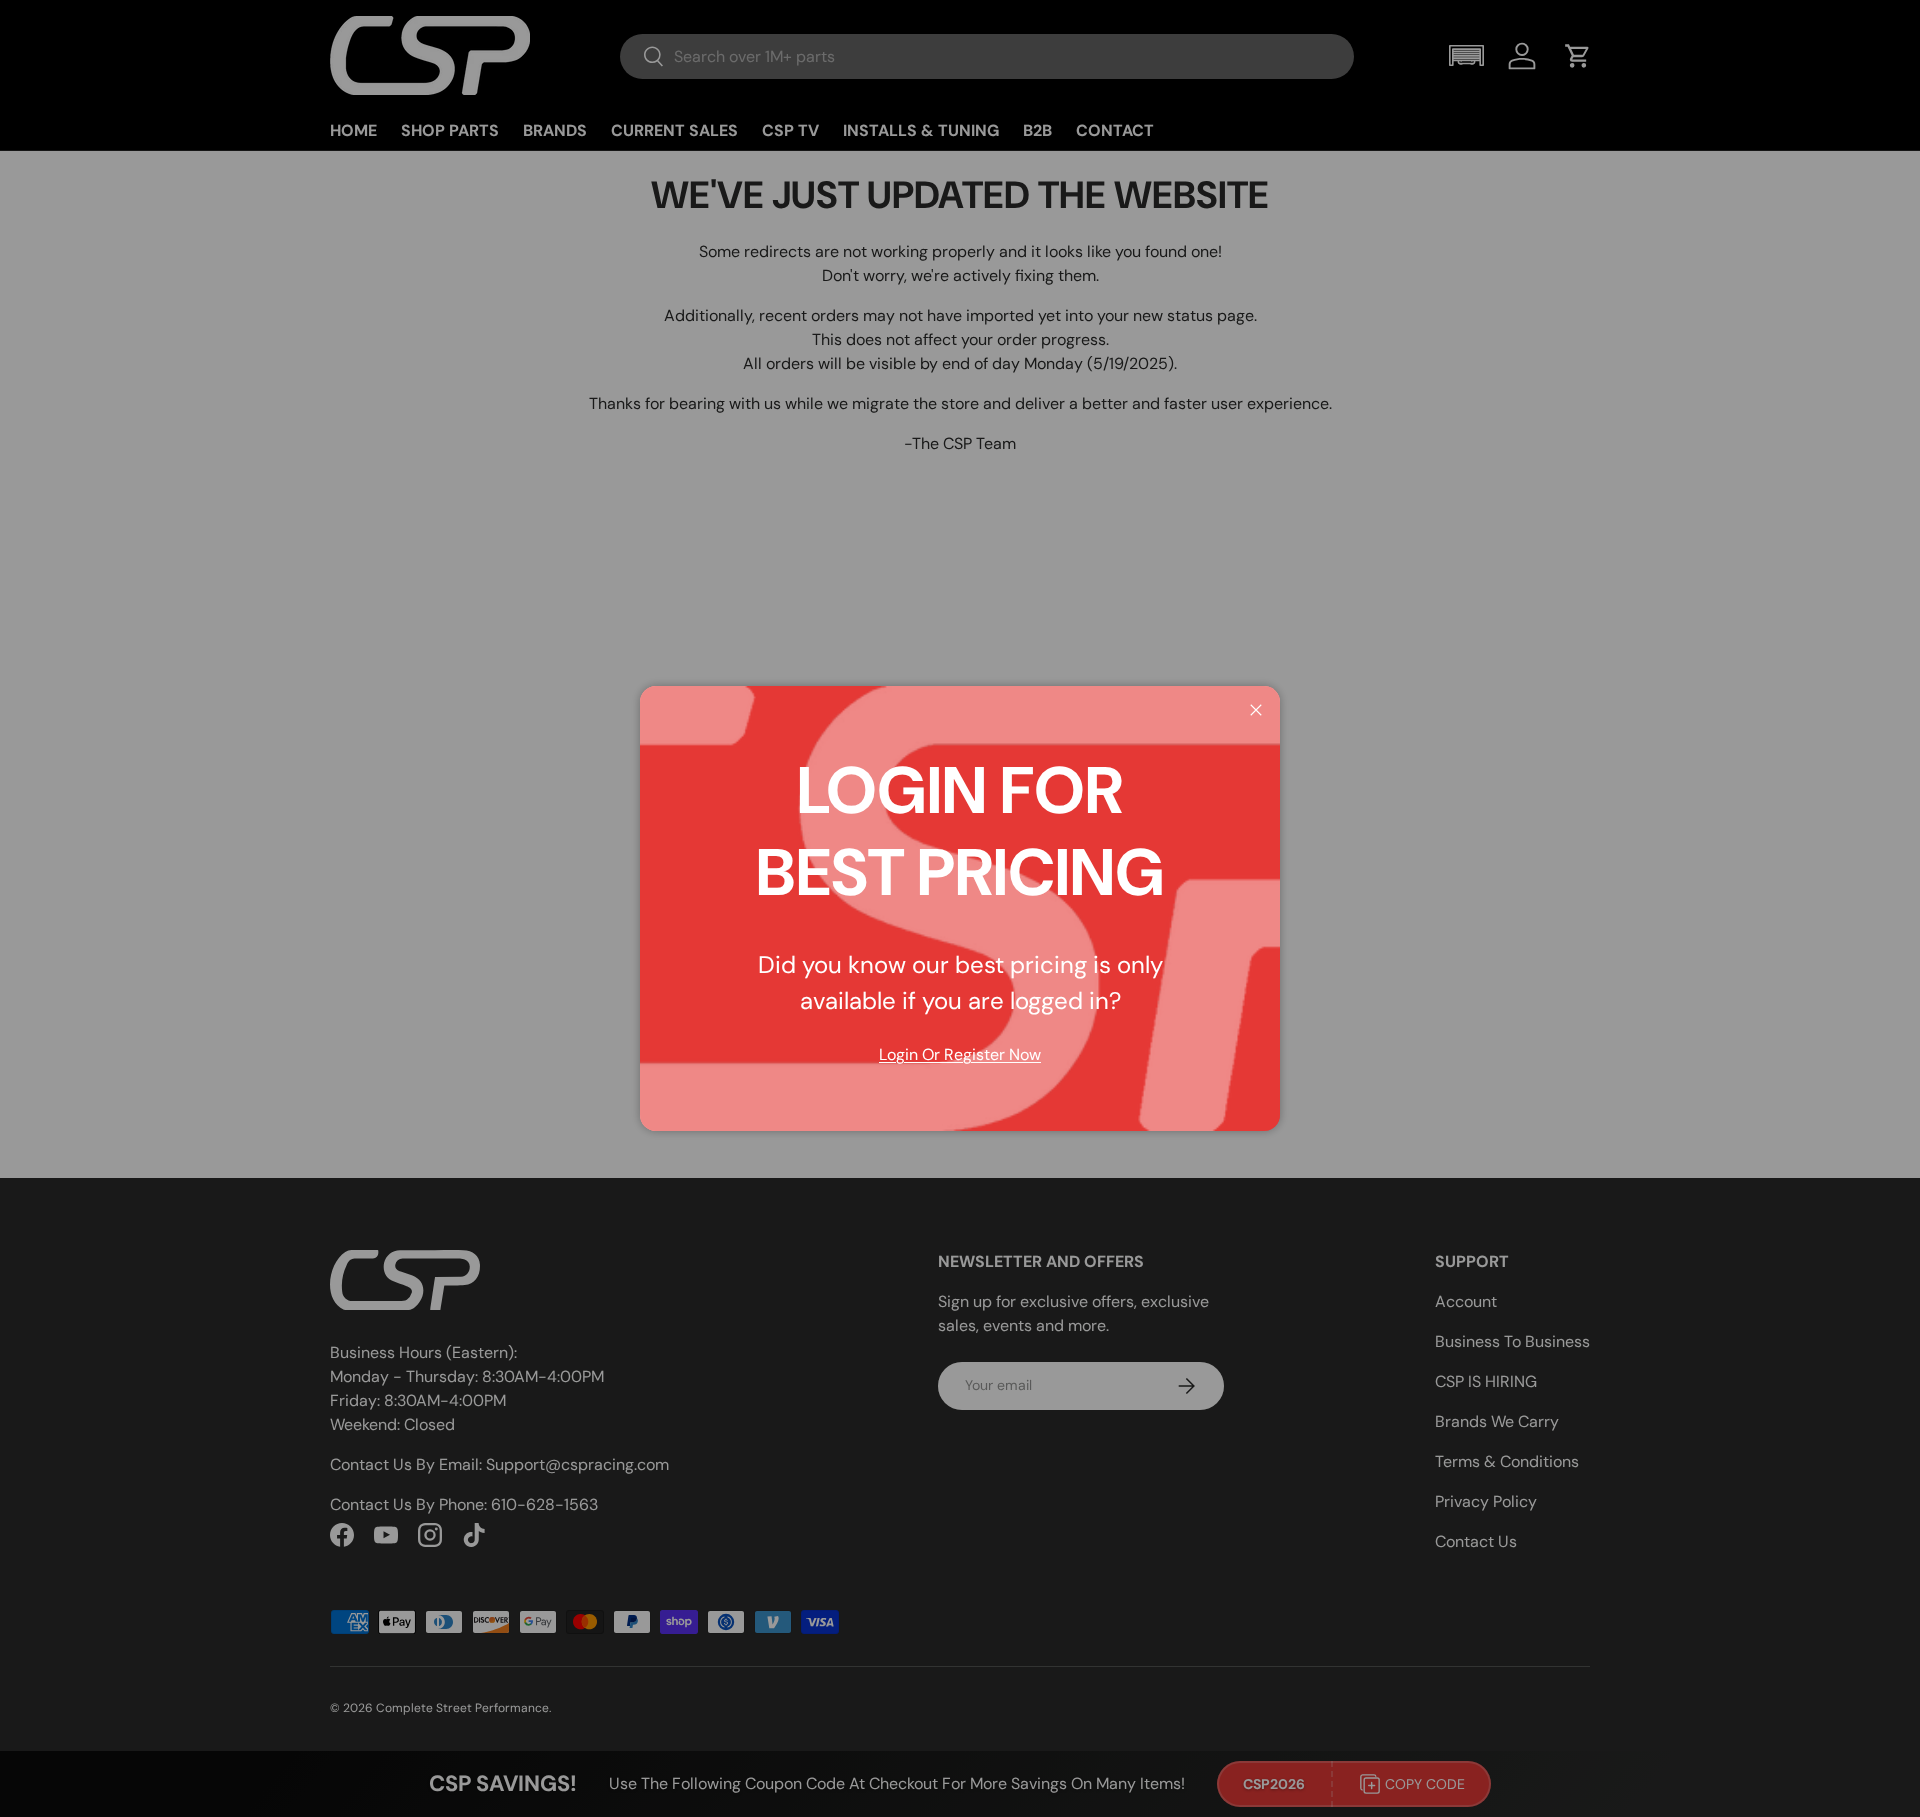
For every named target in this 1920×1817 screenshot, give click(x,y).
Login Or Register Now (960, 1054)
